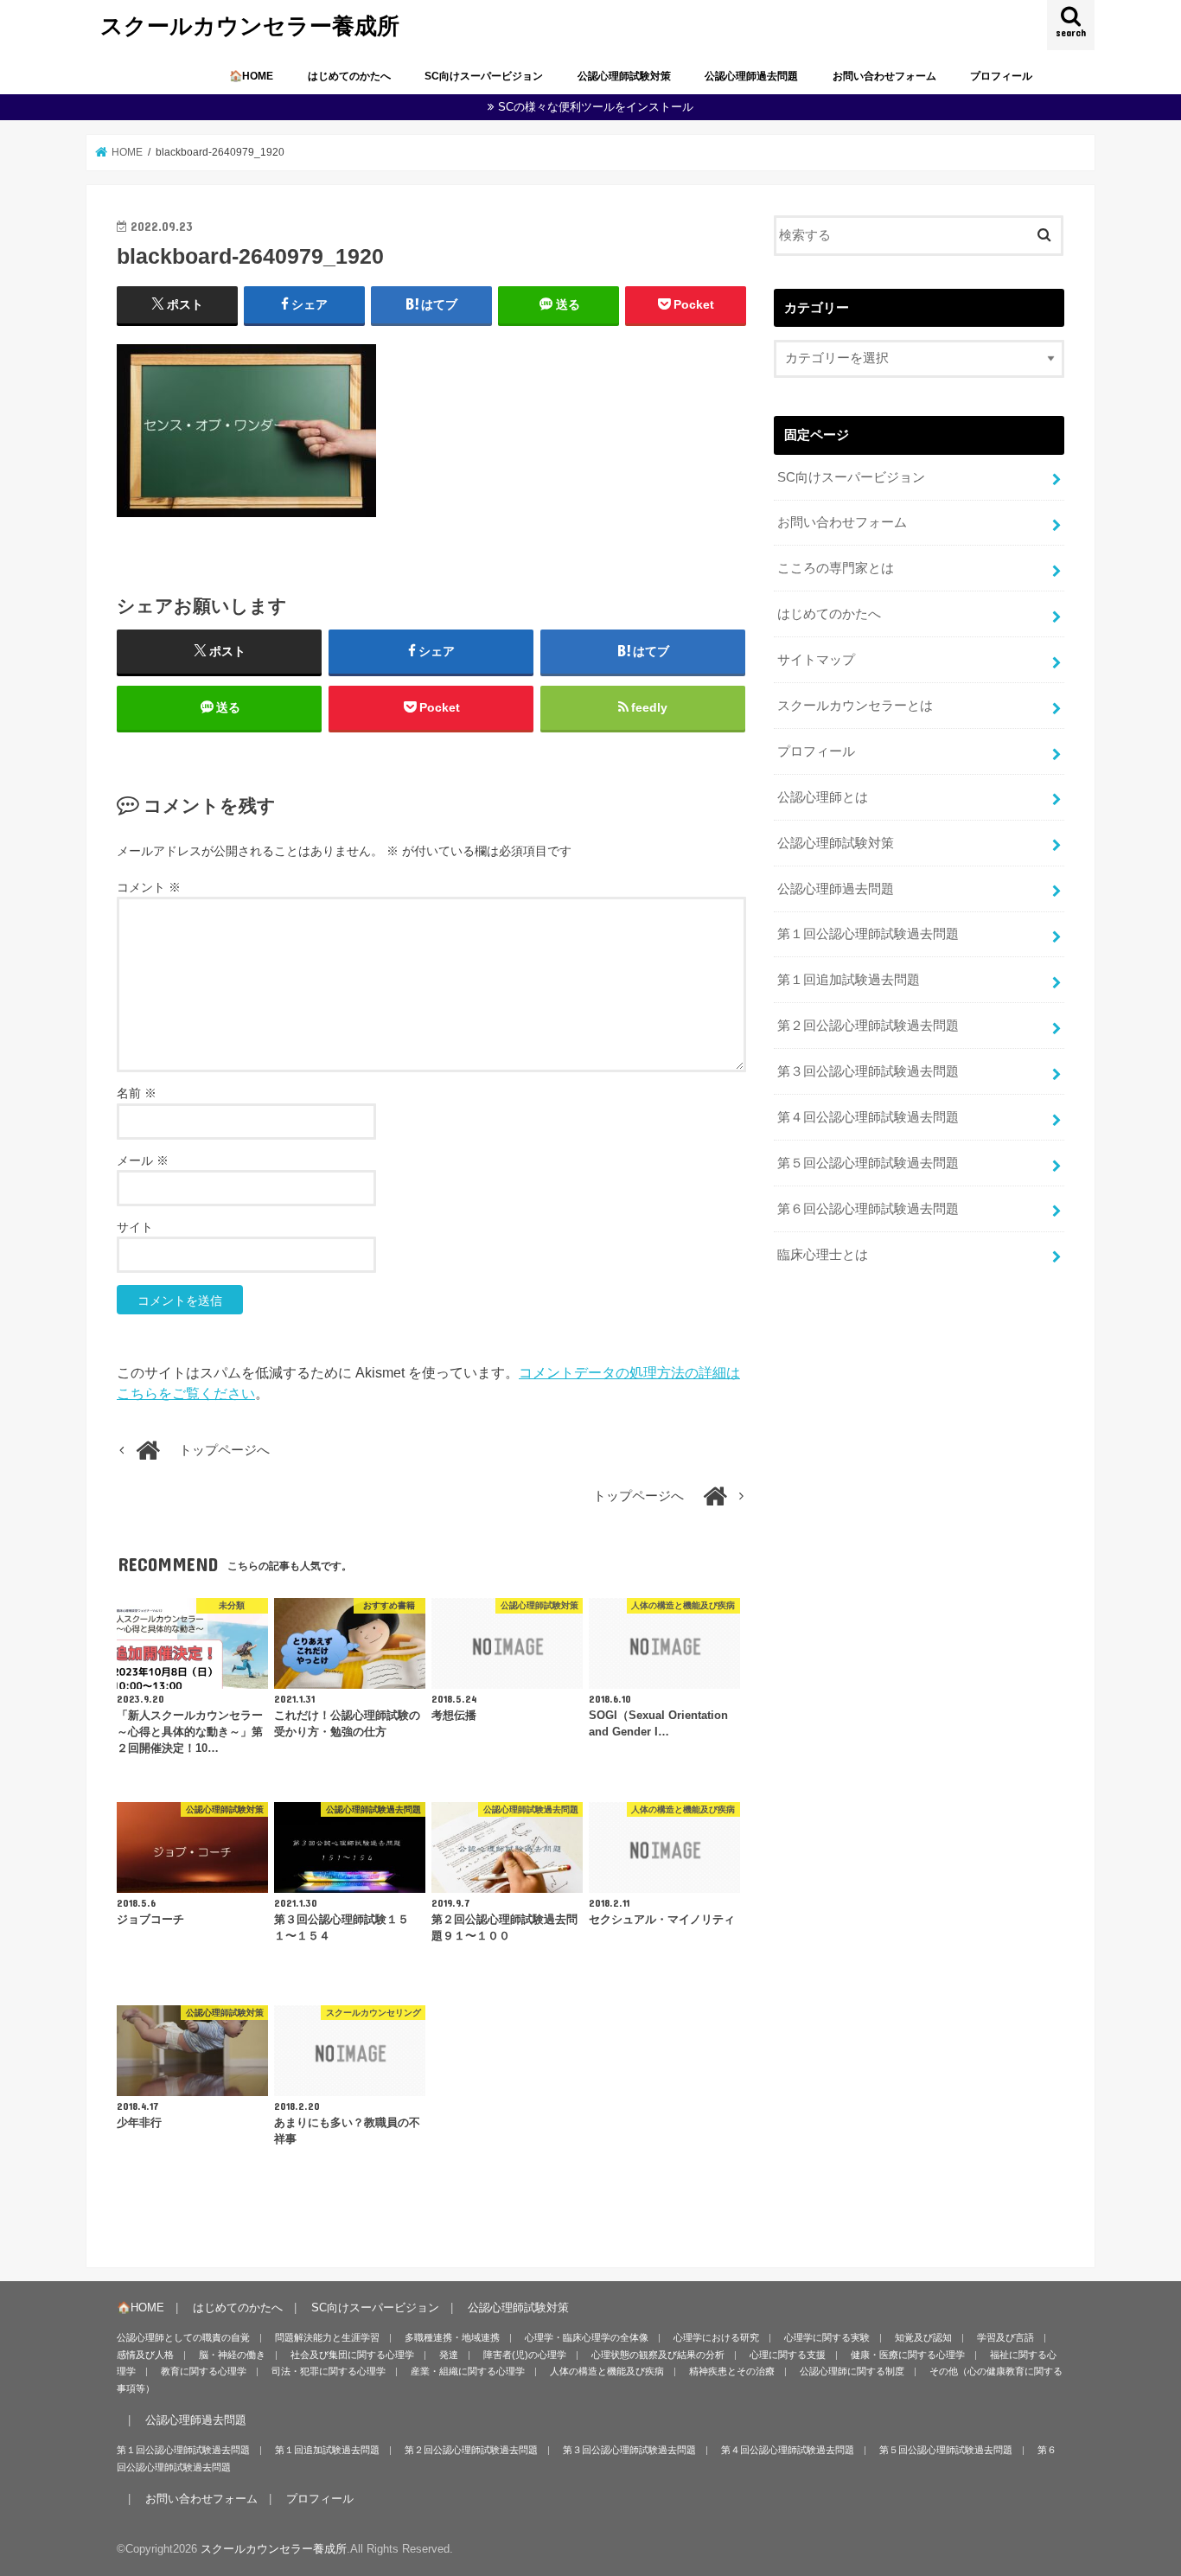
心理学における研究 (716, 2337)
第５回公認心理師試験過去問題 (868, 1163)
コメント (149, 887)
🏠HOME (251, 76)
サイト (135, 1227)
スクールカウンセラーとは (855, 706)
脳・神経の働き (232, 2355)
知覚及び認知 (923, 2337)
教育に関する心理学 (204, 2371)
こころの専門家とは (836, 568)
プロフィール (1001, 76)
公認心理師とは (823, 797)
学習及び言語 (1005, 2337)
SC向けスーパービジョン (484, 76)
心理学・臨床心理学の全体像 (587, 2337)
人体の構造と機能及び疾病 (607, 2371)
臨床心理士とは (823, 1255)
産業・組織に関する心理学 (468, 2371)
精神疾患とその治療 (732, 2371)
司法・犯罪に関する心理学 (329, 2371)
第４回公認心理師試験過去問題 (868, 1117)
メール (143, 1160)
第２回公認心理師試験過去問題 (868, 1026)
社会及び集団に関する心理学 (352, 2355)
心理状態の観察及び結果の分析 (658, 2355)
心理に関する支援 (788, 2355)
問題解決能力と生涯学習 (327, 2337)
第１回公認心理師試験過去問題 (868, 934)
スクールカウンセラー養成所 (250, 25)
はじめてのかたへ (349, 76)
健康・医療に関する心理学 (908, 2355)
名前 (137, 1093)
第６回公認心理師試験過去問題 (868, 1209)
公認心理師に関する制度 (852, 2371)
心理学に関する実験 (827, 2337)
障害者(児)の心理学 (525, 2355)
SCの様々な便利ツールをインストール (596, 107)
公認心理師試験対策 (624, 76)
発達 (449, 2355)
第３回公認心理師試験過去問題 (868, 1071)
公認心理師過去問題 (751, 76)
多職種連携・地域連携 (452, 2337)
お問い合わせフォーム (884, 76)
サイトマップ (816, 660)
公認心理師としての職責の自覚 (183, 2337)
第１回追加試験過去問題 (849, 980)
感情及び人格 (145, 2355)
